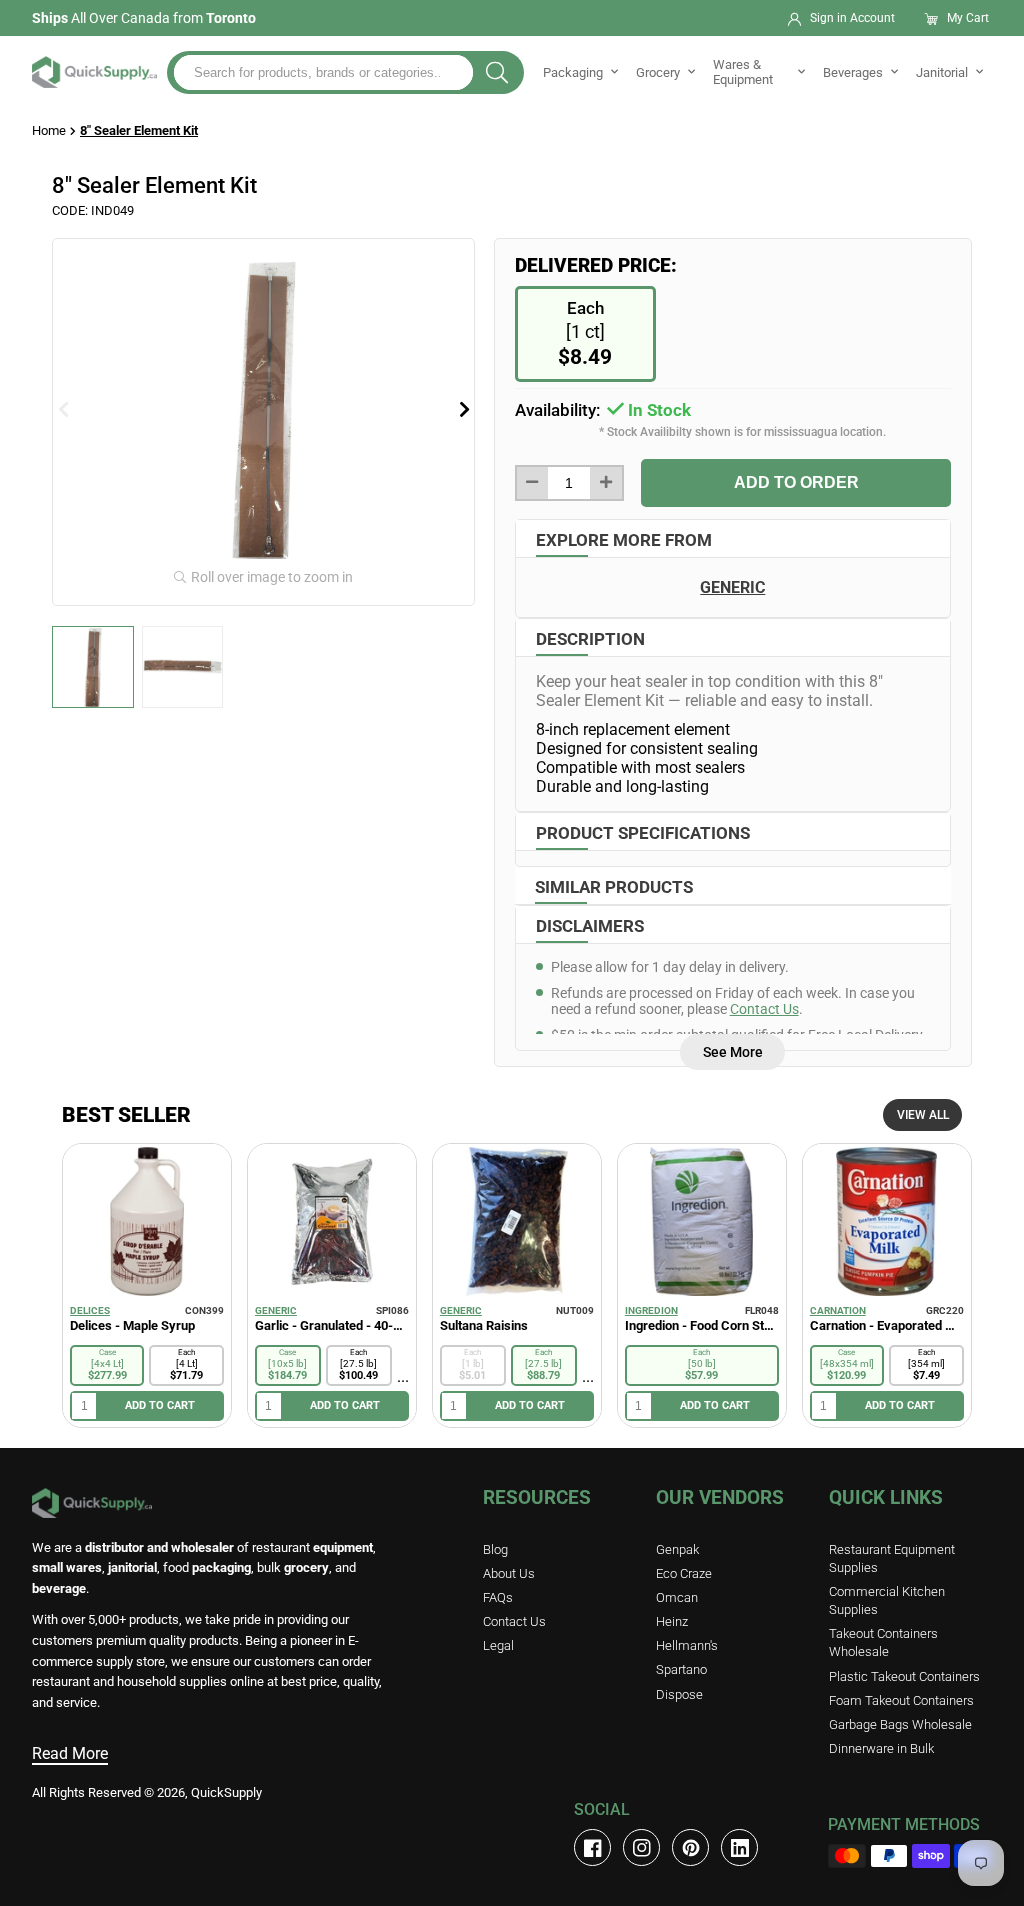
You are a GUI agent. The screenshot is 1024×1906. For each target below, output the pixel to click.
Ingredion (651, 1310)
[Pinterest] (690, 1847)
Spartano (681, 1669)
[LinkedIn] (739, 1847)
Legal (498, 1645)
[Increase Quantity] (606, 483)
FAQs (498, 1597)
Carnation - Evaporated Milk (887, 1325)
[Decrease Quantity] (533, 483)
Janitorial (942, 72)
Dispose (679, 1694)
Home (49, 130)
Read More (70, 1753)
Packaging (573, 72)
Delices (90, 1310)
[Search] (497, 72)
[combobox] (323, 72)
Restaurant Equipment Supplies (892, 1558)
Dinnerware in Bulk (881, 1748)
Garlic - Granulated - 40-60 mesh (332, 1325)
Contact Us (764, 1009)
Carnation (838, 1310)
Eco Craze (684, 1573)
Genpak (677, 1549)
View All (923, 1115)
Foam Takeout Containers (901, 1700)
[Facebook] (592, 1847)
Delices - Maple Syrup (132, 1325)
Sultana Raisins (484, 1325)
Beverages (853, 72)
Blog (495, 1549)
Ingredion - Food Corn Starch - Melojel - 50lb (702, 1325)
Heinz (672, 1621)
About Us (509, 1573)
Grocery (658, 72)
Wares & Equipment (743, 72)
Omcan (677, 1597)
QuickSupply (226, 1792)
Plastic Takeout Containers (904, 1676)
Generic (276, 1310)
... (403, 1376)
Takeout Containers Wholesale (883, 1642)
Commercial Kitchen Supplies (887, 1600)
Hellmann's (687, 1645)
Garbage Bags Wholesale (900, 1724)
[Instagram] (641, 1847)
